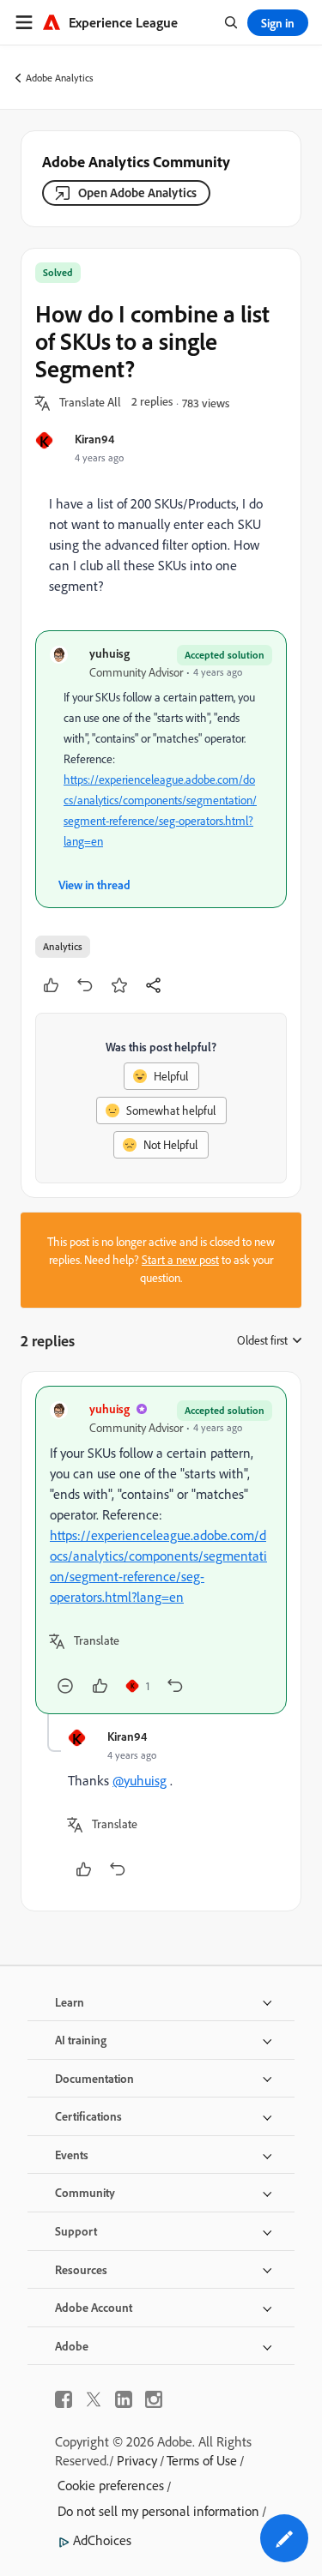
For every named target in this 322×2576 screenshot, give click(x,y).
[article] (161, 1550)
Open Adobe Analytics (137, 193)
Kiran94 (94, 439)
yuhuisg (109, 653)
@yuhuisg (140, 1780)
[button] (90, 403)
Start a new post (180, 1260)
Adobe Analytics (60, 78)
